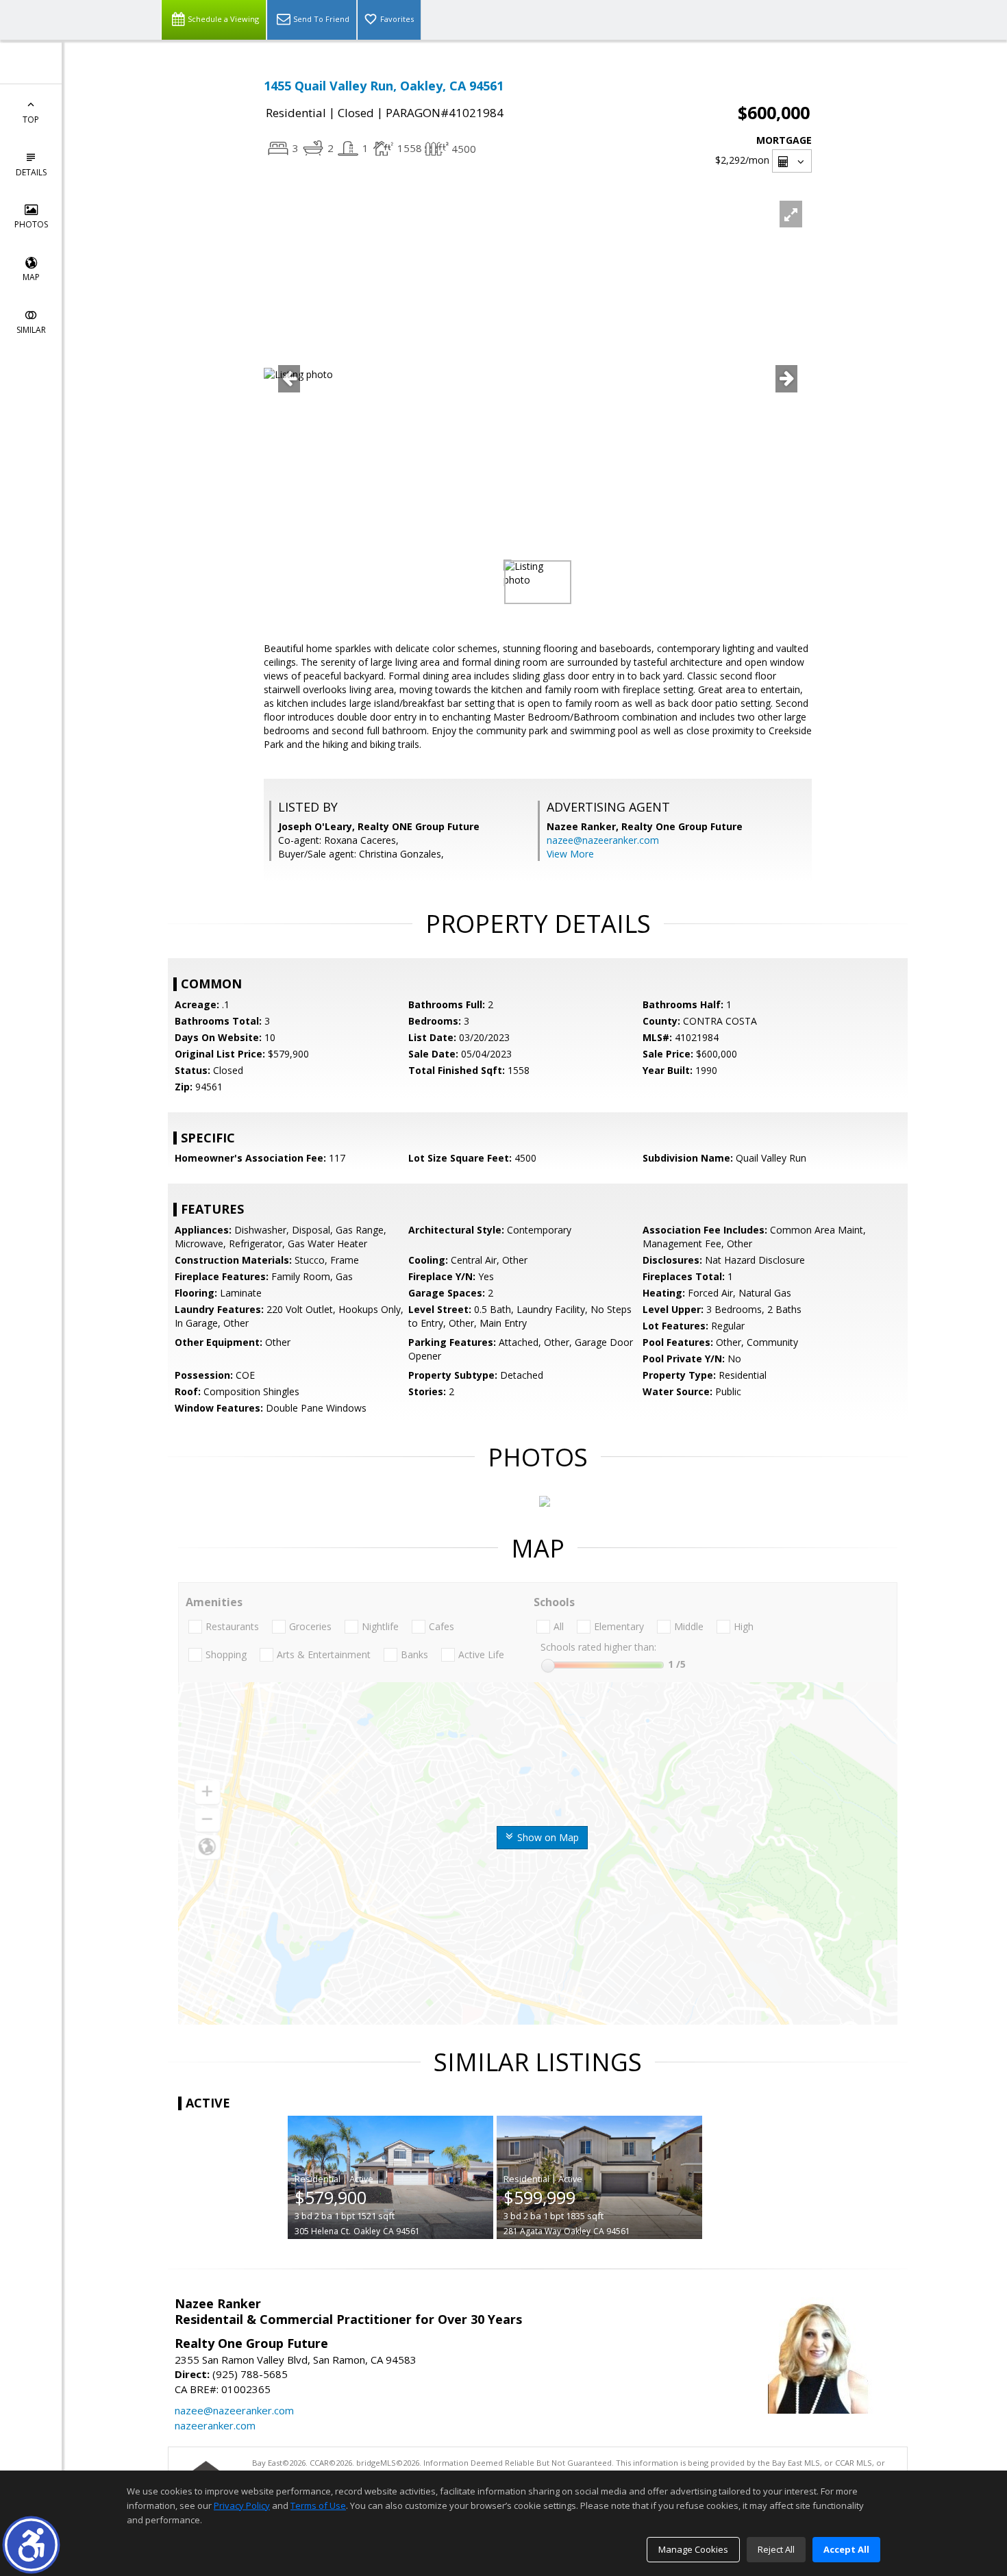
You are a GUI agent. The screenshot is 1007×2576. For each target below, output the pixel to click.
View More (570, 854)
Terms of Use (318, 2505)
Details (31, 172)
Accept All (846, 2549)
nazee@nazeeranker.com (603, 840)
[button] (31, 2545)
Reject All (776, 2549)
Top (31, 120)
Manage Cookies (693, 2549)
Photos (31, 224)
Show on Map (547, 1837)
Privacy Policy (242, 2505)
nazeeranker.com (215, 2425)
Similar (31, 330)
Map (31, 277)
